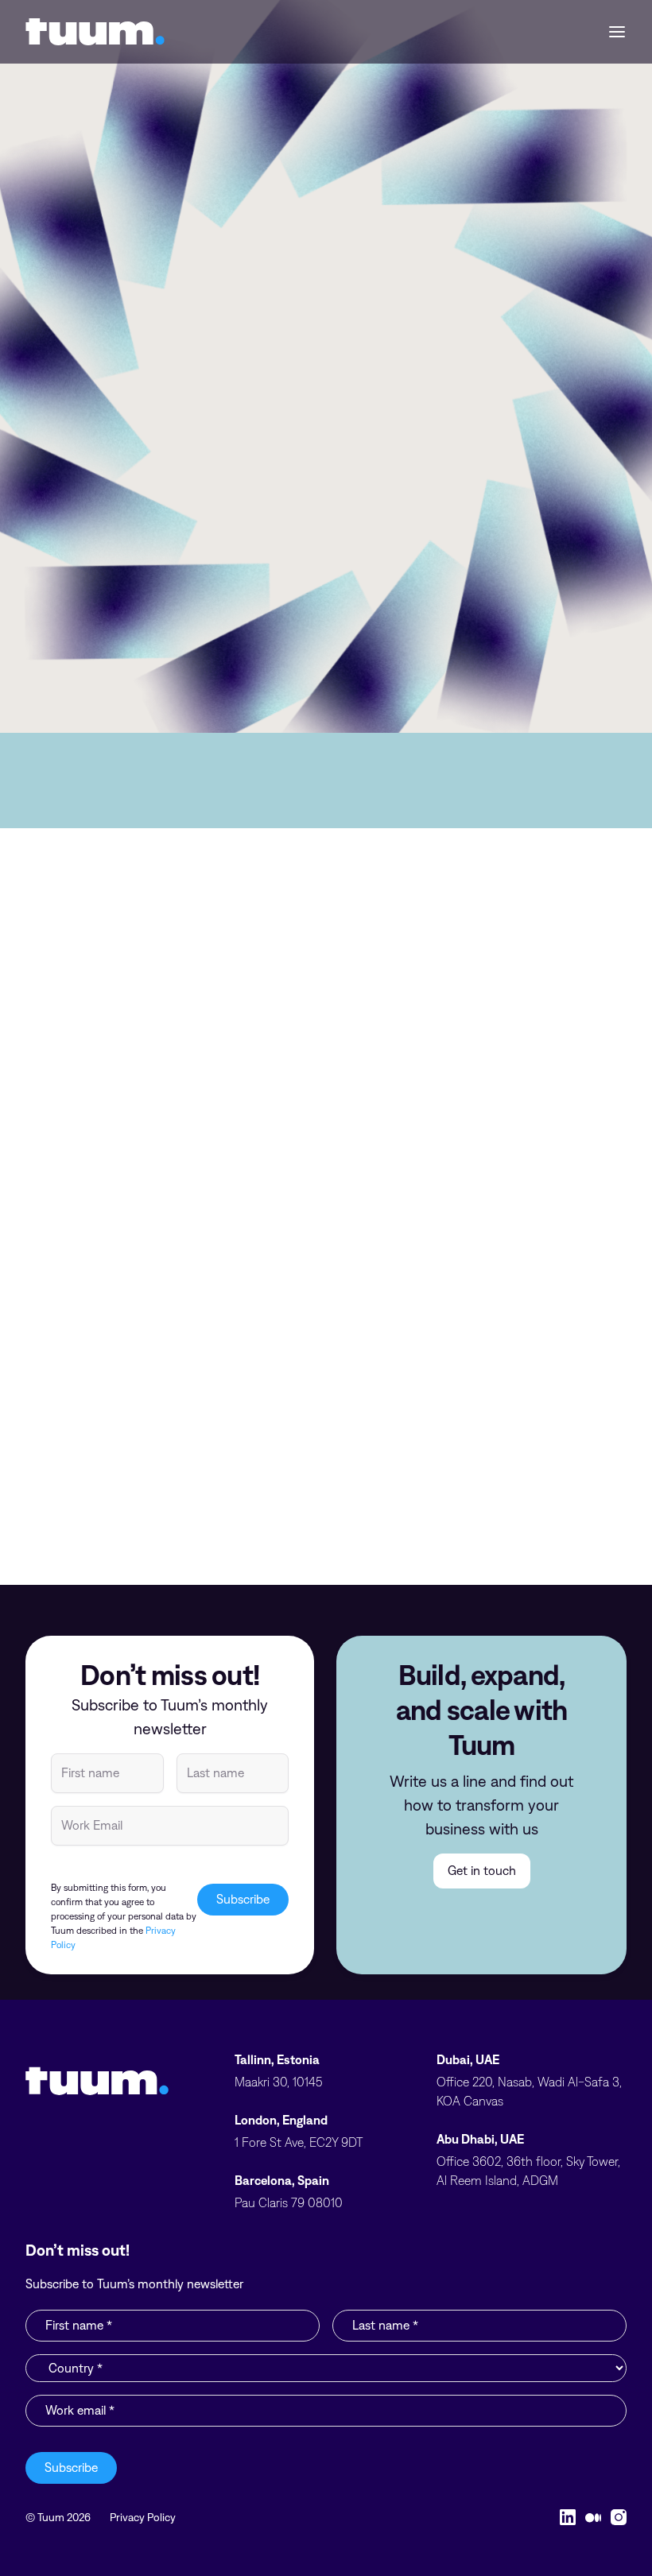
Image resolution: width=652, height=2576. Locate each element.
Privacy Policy (143, 2517)
